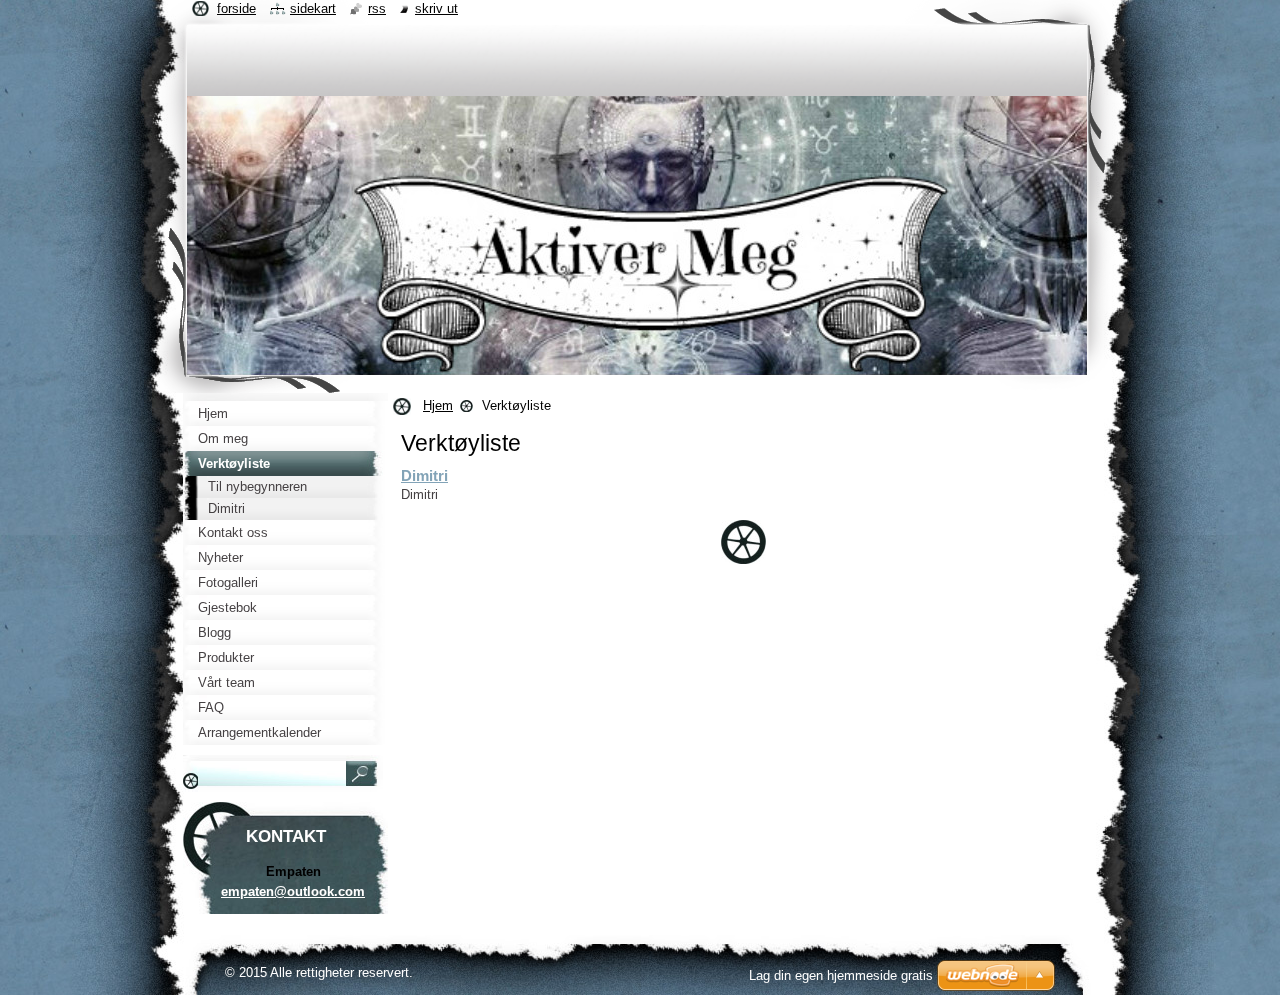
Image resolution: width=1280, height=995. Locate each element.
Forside (236, 8)
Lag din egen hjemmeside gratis (841, 975)
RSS (377, 8)
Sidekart (313, 8)
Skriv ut (436, 8)
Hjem (438, 405)
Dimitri (424, 475)
